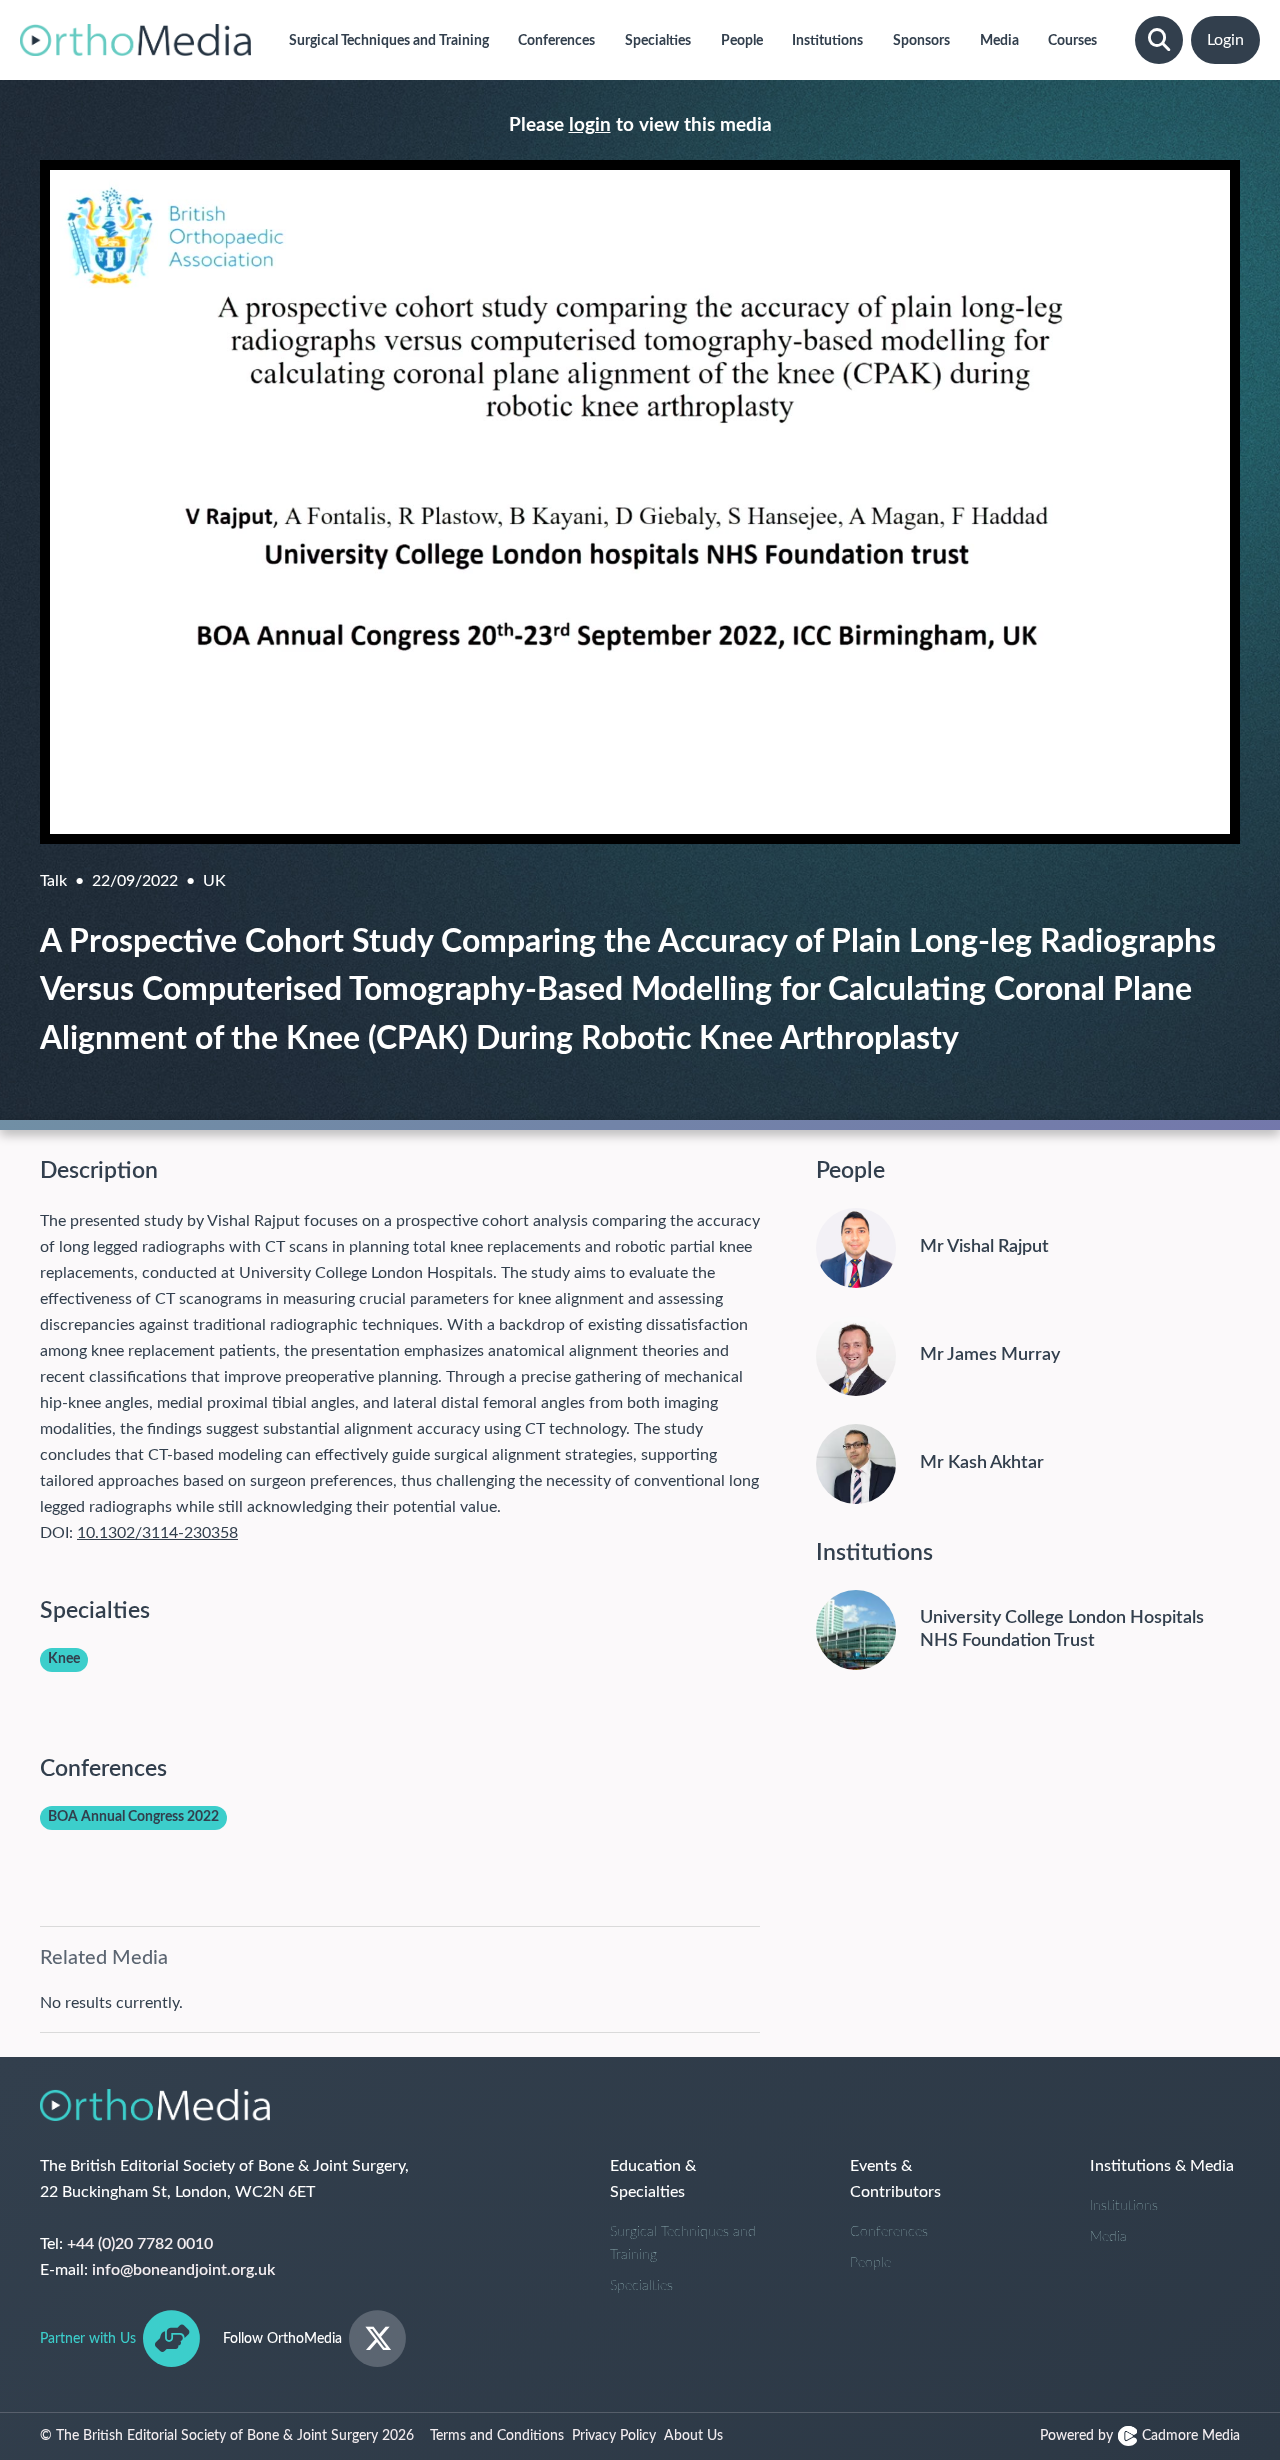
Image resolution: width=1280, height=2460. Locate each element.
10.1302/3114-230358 (157, 1533)
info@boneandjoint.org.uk (183, 2270)
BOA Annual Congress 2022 (133, 1817)
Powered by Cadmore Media (1140, 2436)
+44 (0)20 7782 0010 (140, 2244)
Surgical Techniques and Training (683, 2243)
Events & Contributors (895, 2179)
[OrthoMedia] (135, 40)
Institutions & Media (1162, 2166)
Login (1225, 40)
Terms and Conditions (497, 2436)
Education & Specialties (653, 2179)
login (590, 125)
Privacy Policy (614, 2436)
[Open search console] (1159, 40)
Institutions (1124, 2206)
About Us (693, 2436)
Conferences (889, 2232)
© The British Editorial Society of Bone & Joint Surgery (227, 2436)
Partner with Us (88, 2339)
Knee (64, 1659)
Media (1108, 2237)
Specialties (641, 2286)
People (870, 2263)
